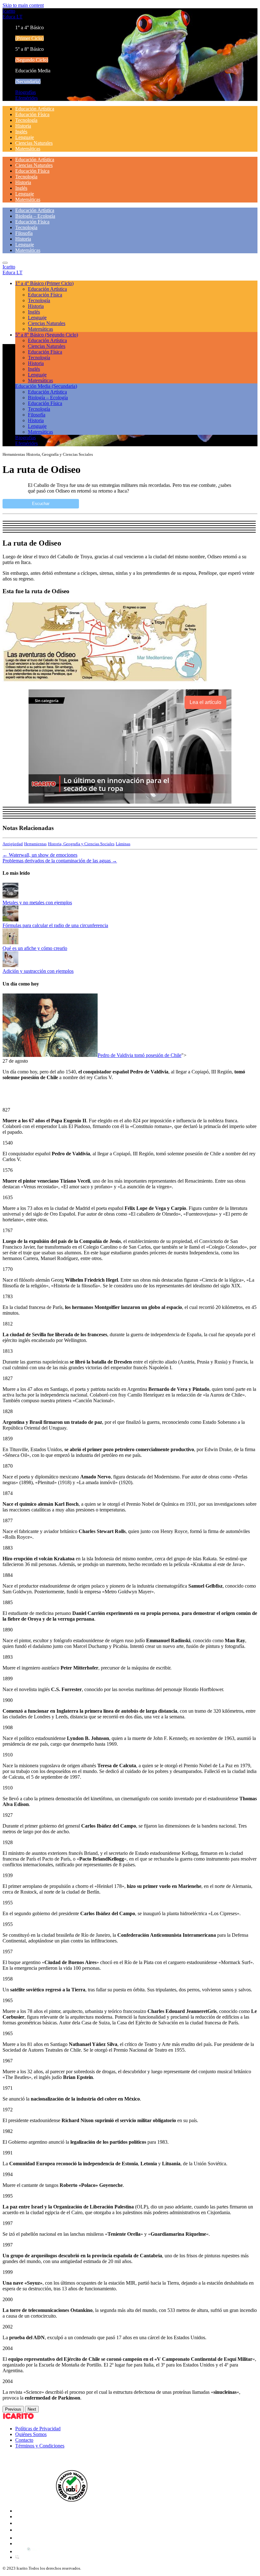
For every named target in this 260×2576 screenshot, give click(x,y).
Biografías (26, 92)
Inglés (21, 132)
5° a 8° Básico (47, 335)
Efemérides (26, 98)
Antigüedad (13, 844)
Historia (23, 126)
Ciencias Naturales (34, 143)
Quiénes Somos (31, 2434)
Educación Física (32, 114)
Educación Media (46, 386)
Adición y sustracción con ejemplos (38, 971)
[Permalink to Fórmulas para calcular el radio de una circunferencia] (10, 920)
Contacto (24, 2440)
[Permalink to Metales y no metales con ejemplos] (10, 897)
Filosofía (24, 233)
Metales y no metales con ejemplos (37, 903)
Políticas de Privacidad (38, 2429)
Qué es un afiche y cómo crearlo (35, 948)
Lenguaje (25, 137)
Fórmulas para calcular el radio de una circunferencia (55, 925)
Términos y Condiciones (40, 2446)
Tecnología (26, 120)
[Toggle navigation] (5, 263)
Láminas (123, 844)
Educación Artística (35, 109)
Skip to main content (23, 5)
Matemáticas (28, 149)
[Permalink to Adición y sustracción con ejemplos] (10, 965)
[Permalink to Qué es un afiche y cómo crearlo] (10, 943)
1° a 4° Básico (44, 283)
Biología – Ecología (35, 216)
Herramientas (35, 844)
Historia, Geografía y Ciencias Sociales (81, 844)
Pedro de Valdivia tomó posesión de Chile (140, 1055)
